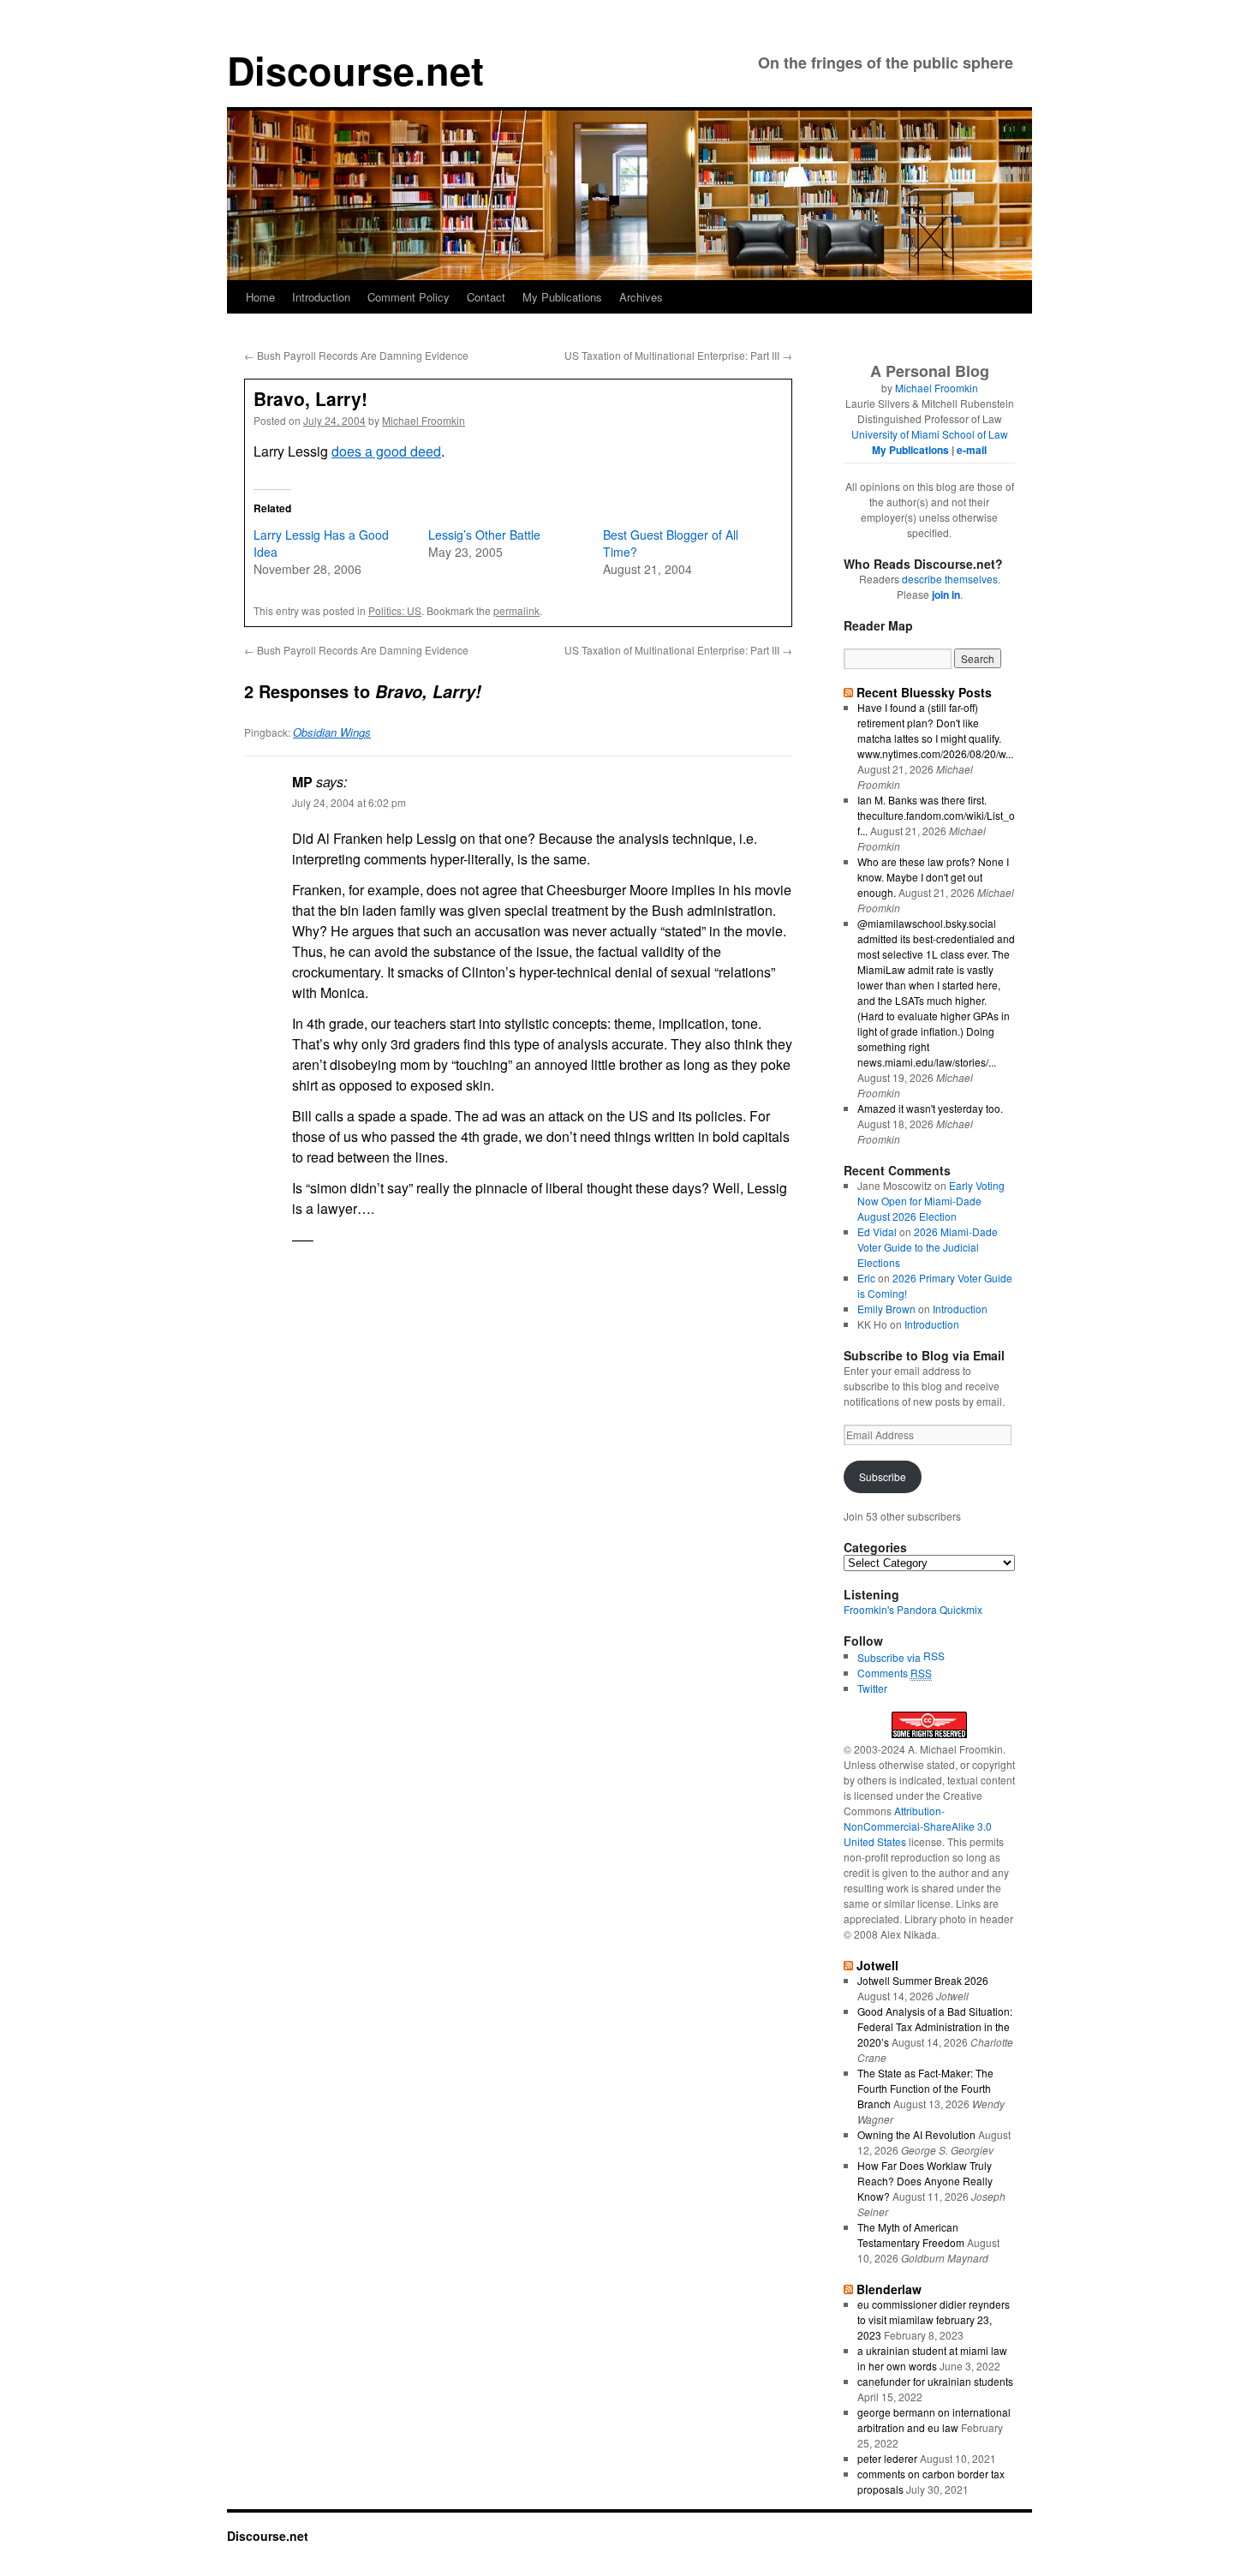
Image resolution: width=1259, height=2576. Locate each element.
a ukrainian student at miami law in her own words (932, 2358)
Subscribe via (890, 1657)
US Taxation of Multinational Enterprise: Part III (678, 355)
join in (946, 595)
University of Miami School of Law (930, 434)
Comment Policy (409, 297)
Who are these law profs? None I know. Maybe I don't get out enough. (933, 877)
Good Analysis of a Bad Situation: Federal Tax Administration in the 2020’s (935, 2026)
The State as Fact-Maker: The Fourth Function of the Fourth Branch (925, 2088)
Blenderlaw (889, 2289)
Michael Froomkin (424, 420)
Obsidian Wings (332, 732)
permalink (516, 610)
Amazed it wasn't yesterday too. (930, 1108)
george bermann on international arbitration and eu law (934, 2420)
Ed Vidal (877, 1231)
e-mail (972, 450)
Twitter (872, 1688)
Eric (866, 1278)
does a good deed (386, 451)
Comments (895, 1673)
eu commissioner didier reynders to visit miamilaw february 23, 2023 (934, 2319)
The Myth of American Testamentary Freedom (911, 2235)
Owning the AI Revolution (916, 2134)
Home (260, 297)
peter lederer (887, 2458)
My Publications (562, 297)
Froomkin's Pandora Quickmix (913, 1609)
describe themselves (950, 579)
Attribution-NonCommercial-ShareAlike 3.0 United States (918, 1826)
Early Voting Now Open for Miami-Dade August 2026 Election (931, 1201)
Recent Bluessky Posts (924, 692)
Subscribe (883, 1476)
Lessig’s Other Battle (484, 535)
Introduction (321, 297)
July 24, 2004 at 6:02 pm (349, 802)
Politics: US (395, 610)
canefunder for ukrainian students (935, 2381)
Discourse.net (355, 70)
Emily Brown (886, 1309)
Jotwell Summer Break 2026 (923, 1980)
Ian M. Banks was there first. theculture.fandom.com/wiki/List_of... (936, 815)
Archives (641, 297)
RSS (934, 1656)
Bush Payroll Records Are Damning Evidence (356, 355)
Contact (486, 297)
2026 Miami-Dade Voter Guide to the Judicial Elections (928, 1247)
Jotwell (877, 1965)
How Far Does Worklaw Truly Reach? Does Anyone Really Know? (925, 2181)
